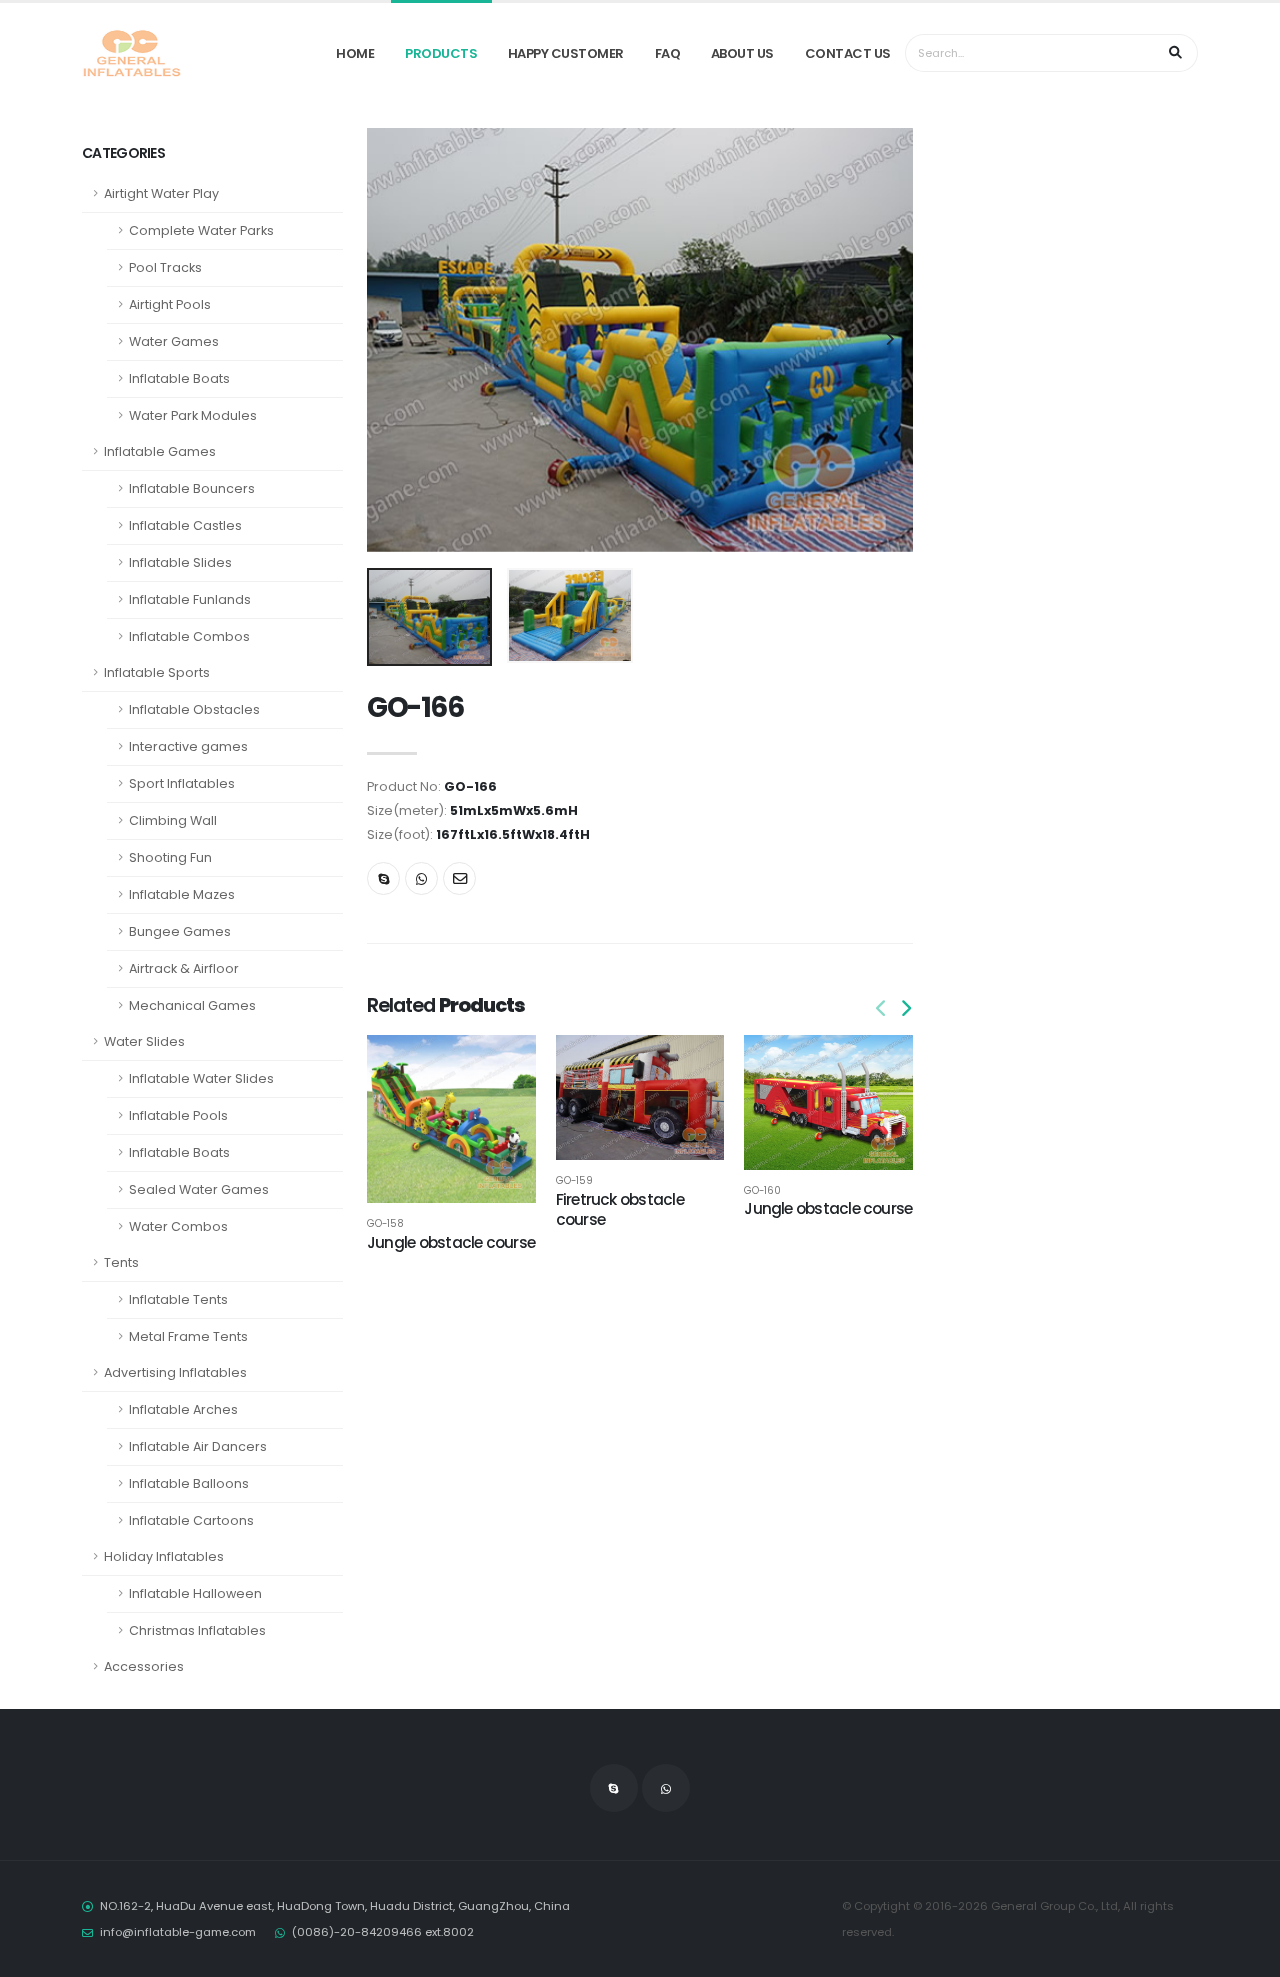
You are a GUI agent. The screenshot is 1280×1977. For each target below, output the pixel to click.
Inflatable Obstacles (194, 709)
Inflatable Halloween (195, 1593)
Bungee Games (180, 931)
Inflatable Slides (180, 562)
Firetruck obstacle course (620, 1209)
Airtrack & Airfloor (184, 968)
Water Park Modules (193, 415)
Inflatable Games (160, 451)
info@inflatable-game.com (178, 1932)
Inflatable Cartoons (191, 1520)
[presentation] (392, 340)
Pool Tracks (165, 267)
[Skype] (383, 878)
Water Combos (178, 1226)
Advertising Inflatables (175, 1372)
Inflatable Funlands (190, 599)
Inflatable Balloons (189, 1483)
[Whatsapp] (421, 878)
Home (355, 53)
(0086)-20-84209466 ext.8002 (383, 1932)
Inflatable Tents (178, 1299)
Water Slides (144, 1041)
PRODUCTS (441, 53)
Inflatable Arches (183, 1409)
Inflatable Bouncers (192, 488)
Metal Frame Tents (188, 1336)
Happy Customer (566, 53)
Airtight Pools (170, 304)
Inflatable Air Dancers (198, 1446)
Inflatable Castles (185, 525)
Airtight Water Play (161, 193)
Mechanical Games (192, 1005)
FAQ (668, 53)
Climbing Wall (173, 820)
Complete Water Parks (201, 230)
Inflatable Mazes (182, 894)
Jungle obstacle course (451, 1242)
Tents (121, 1262)
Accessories (144, 1666)
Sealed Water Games (199, 1189)
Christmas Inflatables (197, 1630)
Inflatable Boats (179, 378)
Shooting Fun (170, 857)
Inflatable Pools (178, 1115)
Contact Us (848, 53)
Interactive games (188, 746)
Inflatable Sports (157, 672)
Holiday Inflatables (164, 1556)
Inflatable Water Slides (201, 1078)
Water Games (174, 341)
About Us (742, 53)
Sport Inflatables (182, 783)
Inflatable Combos (189, 636)
